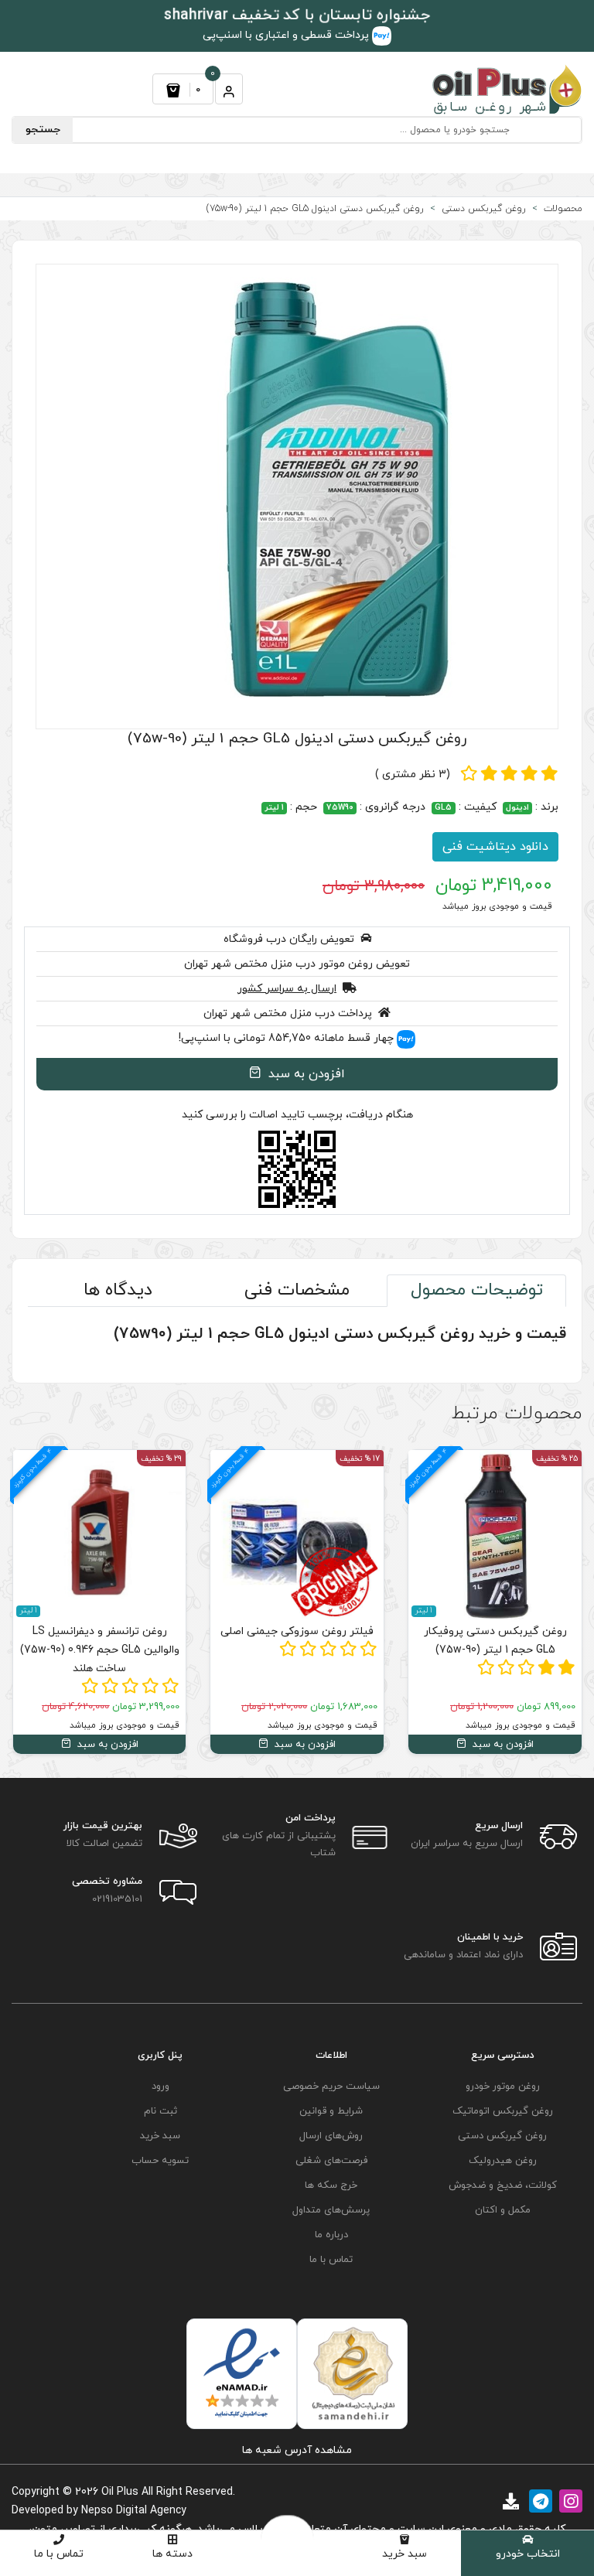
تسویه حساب (160, 2161)
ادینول (517, 808)
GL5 (443, 808)
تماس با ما (59, 2554)
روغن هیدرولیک (503, 2161)
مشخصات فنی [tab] (297, 1290)
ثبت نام (160, 2111)
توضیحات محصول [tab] (477, 1290)
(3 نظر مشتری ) (413, 775)
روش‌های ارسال (331, 2136)
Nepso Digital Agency (134, 2511)
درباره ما (331, 2235)
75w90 (340, 808)
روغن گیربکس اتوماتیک (503, 2111)
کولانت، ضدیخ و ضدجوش (503, 2185)
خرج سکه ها (331, 2185)
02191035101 (117, 1899)
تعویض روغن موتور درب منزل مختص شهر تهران (297, 964)
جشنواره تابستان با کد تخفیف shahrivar (297, 16)
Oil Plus (120, 2492)
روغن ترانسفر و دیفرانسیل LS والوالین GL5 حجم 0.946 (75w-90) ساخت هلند (265, 1650)
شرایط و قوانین (331, 2111)
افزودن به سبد (305, 1074)
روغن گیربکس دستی (502, 2136)
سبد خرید (405, 2554)
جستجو (43, 130)
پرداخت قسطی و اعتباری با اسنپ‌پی (287, 35)
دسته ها (172, 2554)
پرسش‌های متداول (331, 2210)
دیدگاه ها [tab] (118, 1290)
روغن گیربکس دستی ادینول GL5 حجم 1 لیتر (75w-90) (297, 739)
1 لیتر (274, 808)
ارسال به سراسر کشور (287, 989)
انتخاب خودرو (528, 2554)
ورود (160, 2086)
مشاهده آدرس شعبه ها (297, 2450)
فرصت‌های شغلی (331, 2161)
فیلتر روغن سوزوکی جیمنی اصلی (463, 1631)
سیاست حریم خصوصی (331, 2086)
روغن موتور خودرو (503, 2086)
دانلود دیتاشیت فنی (495, 847)
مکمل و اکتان (503, 2210)
